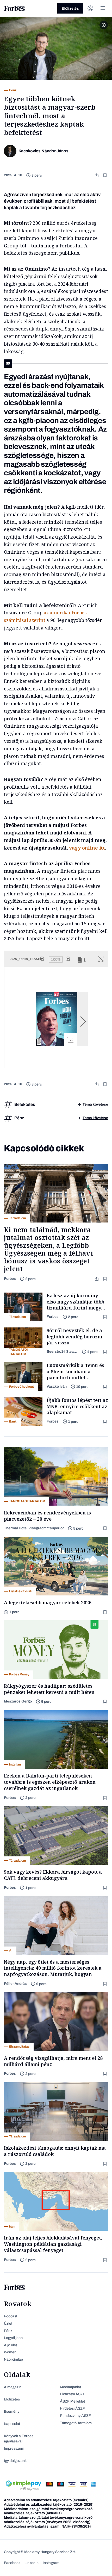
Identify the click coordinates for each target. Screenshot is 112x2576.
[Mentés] (105, 175)
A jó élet (10, 2345)
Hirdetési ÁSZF (72, 2408)
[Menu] (103, 8)
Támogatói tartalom (76, 2423)
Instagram (51, 2563)
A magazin (13, 2387)
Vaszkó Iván (57, 1386)
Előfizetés (70, 8)
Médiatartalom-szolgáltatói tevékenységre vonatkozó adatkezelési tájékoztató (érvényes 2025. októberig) (48, 2520)
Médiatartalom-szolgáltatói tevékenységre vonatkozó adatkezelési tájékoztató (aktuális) (48, 2511)
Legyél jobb (13, 2338)
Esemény (12, 2412)
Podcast (11, 2316)
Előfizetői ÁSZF (73, 2394)
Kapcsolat (12, 2424)
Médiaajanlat (70, 2387)
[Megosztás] (97, 175)
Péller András (15, 1984)
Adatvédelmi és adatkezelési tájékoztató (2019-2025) (49, 2505)
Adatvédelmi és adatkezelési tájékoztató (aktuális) (46, 2500)
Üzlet (8, 2324)
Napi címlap (13, 2359)
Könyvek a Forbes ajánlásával (19, 2439)
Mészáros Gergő (18, 1701)
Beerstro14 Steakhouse (62, 1352)
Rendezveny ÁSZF (75, 2416)
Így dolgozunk (15, 2461)
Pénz (8, 2331)
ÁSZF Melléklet (72, 2401)
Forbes (10, 1279)
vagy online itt (87, 848)
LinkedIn (32, 2563)
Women (10, 2352)
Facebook (12, 2563)
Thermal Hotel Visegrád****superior (34, 1528)
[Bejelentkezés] (90, 8)
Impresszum (14, 2449)
